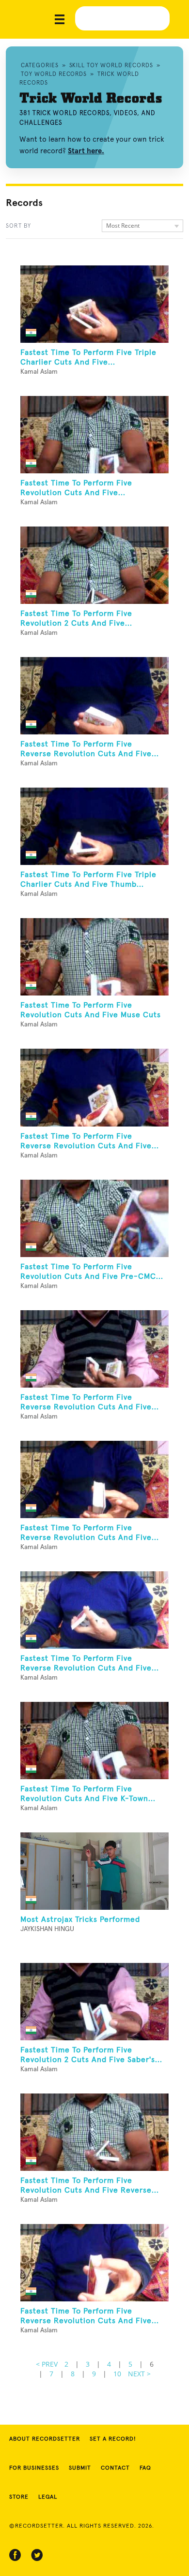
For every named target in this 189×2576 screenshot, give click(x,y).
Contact (115, 2468)
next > (139, 2374)
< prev (47, 2364)
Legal (48, 2497)
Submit (80, 2468)
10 (117, 2374)
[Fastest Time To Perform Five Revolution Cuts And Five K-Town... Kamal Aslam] (94, 1741)
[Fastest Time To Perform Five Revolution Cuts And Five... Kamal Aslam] (94, 435)
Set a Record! (113, 2439)
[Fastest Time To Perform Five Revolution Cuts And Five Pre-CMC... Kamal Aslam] (94, 1218)
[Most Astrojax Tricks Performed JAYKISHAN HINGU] (94, 1871)
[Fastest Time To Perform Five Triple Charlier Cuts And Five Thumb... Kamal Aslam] (94, 826)
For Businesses (34, 2468)
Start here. (86, 151)
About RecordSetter (45, 2439)
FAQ (145, 2468)
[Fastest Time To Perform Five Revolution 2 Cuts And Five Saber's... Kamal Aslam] (94, 2002)
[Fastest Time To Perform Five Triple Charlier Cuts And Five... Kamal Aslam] (94, 304)
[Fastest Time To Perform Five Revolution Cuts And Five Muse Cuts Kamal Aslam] (94, 957)
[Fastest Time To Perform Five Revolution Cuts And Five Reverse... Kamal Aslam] (94, 2132)
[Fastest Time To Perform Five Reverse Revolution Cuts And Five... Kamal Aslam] (94, 696)
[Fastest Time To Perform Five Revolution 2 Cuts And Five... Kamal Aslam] (94, 565)
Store (19, 2497)
